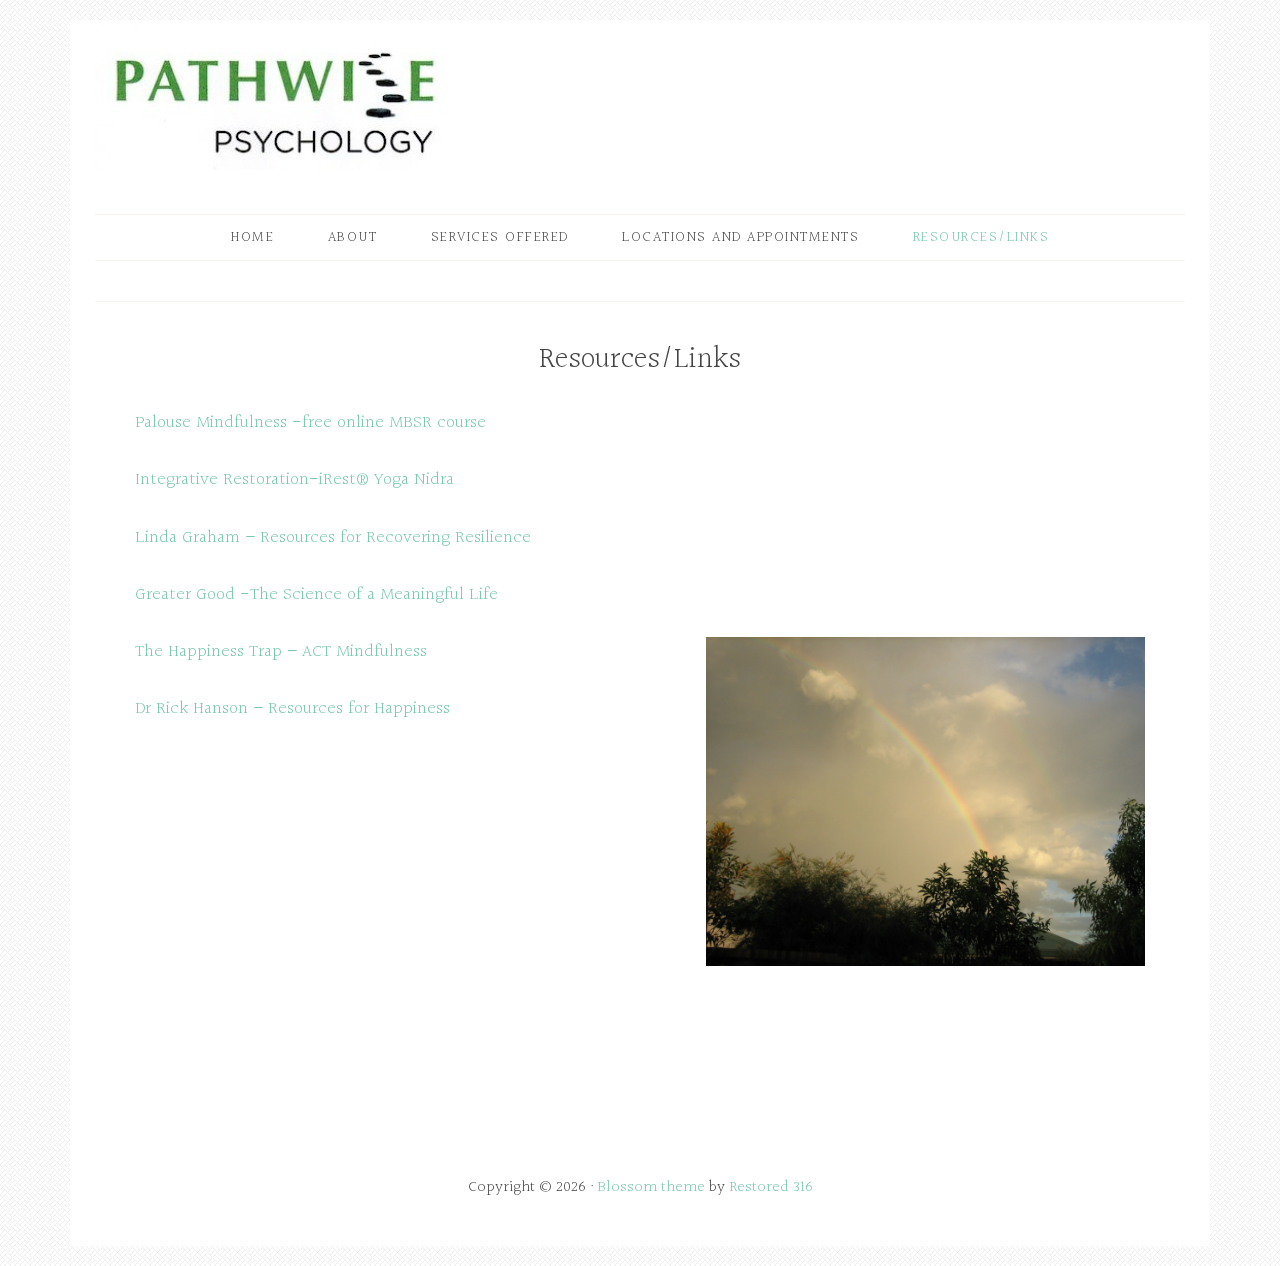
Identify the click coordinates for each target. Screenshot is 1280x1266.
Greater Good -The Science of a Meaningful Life (316, 594)
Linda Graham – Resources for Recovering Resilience (333, 537)
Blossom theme (651, 1187)
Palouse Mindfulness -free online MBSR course (310, 422)
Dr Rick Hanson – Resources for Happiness (292, 708)
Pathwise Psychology (275, 95)
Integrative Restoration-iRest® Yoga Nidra (294, 479)
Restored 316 (771, 1187)
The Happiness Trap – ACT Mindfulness (281, 651)
